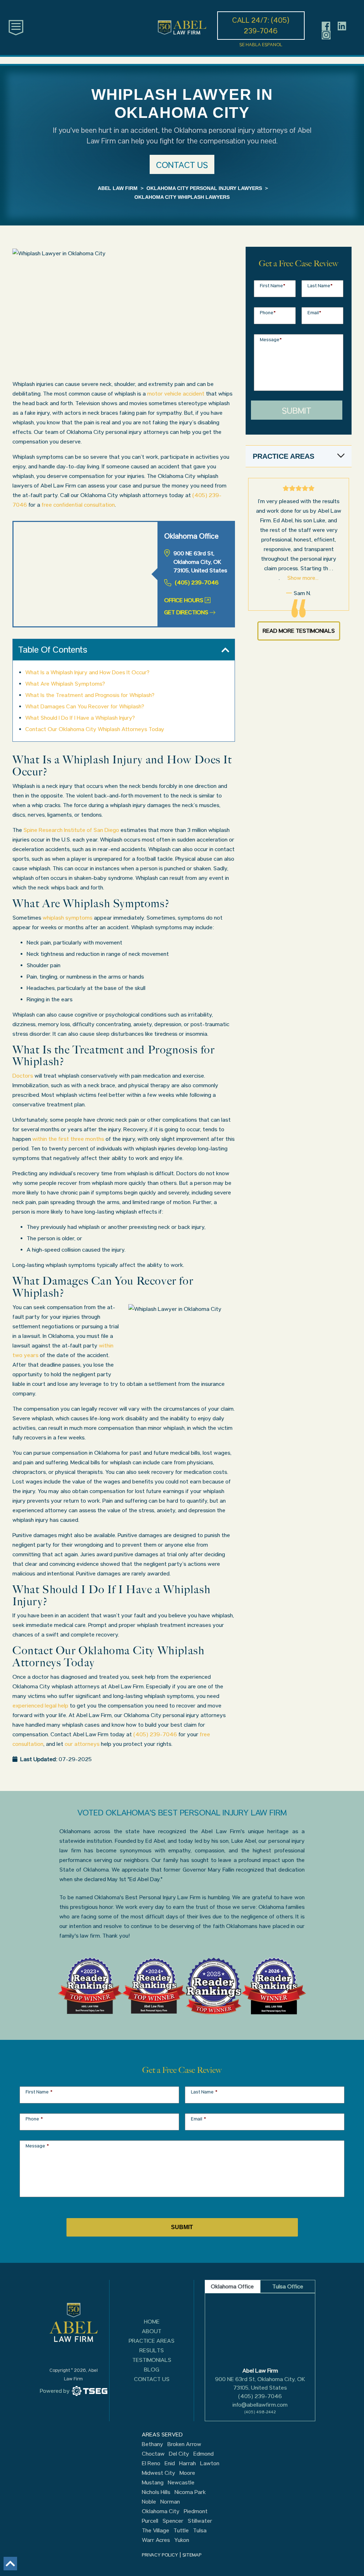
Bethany (152, 2444)
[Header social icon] (326, 26)
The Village (156, 2531)
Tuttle (181, 2531)
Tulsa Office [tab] (288, 2286)
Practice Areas (152, 2341)
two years (25, 1355)
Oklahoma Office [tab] (232, 2286)
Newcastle (181, 2483)
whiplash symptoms (68, 918)
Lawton (210, 2463)
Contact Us (152, 2379)
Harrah (188, 2463)
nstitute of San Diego (92, 830)
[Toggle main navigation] (16, 27)
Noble (149, 2502)
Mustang (153, 2483)
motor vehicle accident (176, 394)
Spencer (173, 2521)
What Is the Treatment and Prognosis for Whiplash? (90, 695)
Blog (152, 2370)
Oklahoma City (161, 2511)
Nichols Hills (156, 2492)
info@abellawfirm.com (260, 2405)
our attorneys (82, 1744)
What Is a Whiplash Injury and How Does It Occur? (87, 672)
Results (152, 2350)
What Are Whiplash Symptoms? (65, 684)
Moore (187, 2473)
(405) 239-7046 (197, 582)
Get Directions (186, 612)
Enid (170, 2463)
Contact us (182, 165)
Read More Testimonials (299, 631)
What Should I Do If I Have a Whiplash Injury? (80, 718)
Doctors (23, 1076)
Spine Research (44, 830)
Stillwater (200, 2521)
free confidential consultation (78, 505)
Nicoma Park (190, 2492)
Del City (179, 2454)
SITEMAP (192, 2555)
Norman (170, 2502)
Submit (297, 411)
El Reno (151, 2463)
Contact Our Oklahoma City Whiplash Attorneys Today (95, 729)
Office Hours (184, 600)
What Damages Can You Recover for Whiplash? (85, 706)
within (106, 1346)
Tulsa (200, 2531)
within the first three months (68, 1139)
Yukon (182, 2540)
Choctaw (153, 2454)
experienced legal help (40, 1706)
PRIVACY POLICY (160, 2555)
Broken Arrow (184, 2444)
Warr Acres (156, 2540)
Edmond (204, 2454)
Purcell (150, 2521)
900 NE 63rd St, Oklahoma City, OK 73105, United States (260, 2383)
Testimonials (152, 2360)
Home (152, 2322)
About (152, 2331)
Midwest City (159, 2473)
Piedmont (196, 2511)
